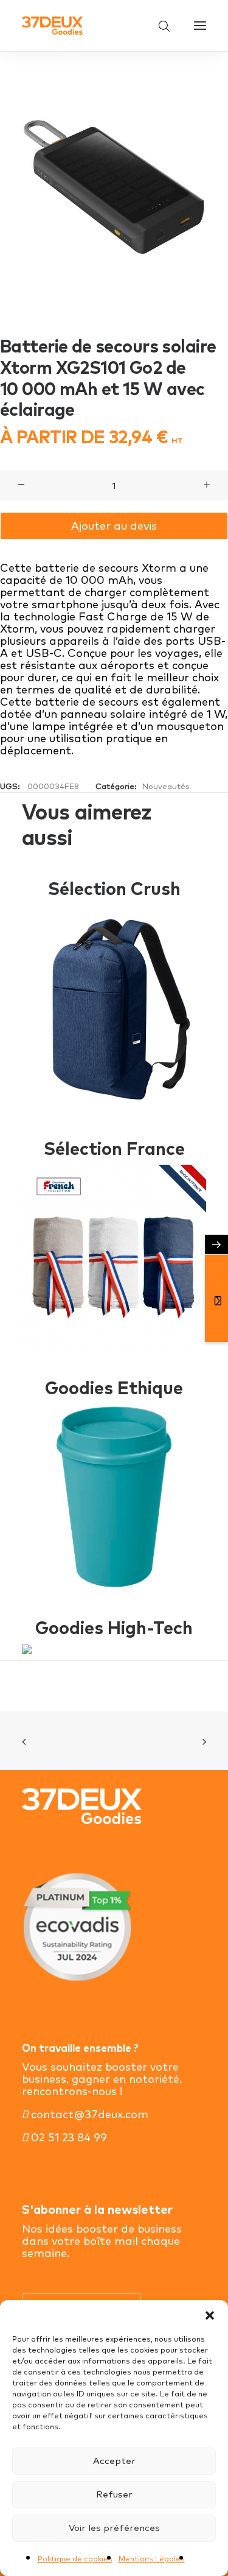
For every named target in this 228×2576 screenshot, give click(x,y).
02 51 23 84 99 (67, 2137)
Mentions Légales (152, 2559)
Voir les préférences (114, 2528)
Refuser (114, 2494)
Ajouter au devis (114, 526)
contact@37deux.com (88, 2114)
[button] (210, 2315)
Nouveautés (166, 786)
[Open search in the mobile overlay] (159, 26)
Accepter (114, 2461)
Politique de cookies (75, 2559)
